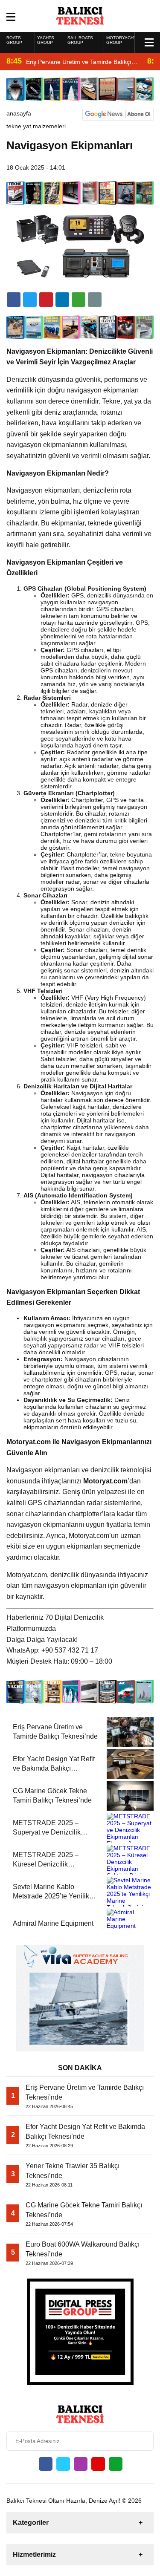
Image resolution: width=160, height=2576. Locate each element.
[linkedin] (46, 300)
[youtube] (98, 2464)
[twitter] (30, 300)
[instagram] (81, 2464)
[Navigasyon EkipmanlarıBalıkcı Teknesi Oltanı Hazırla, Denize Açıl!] (80, 15)
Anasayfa (19, 113)
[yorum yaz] (95, 300)
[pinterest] (62, 300)
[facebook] (14, 300)
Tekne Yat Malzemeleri (36, 126)
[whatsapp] (116, 2464)
